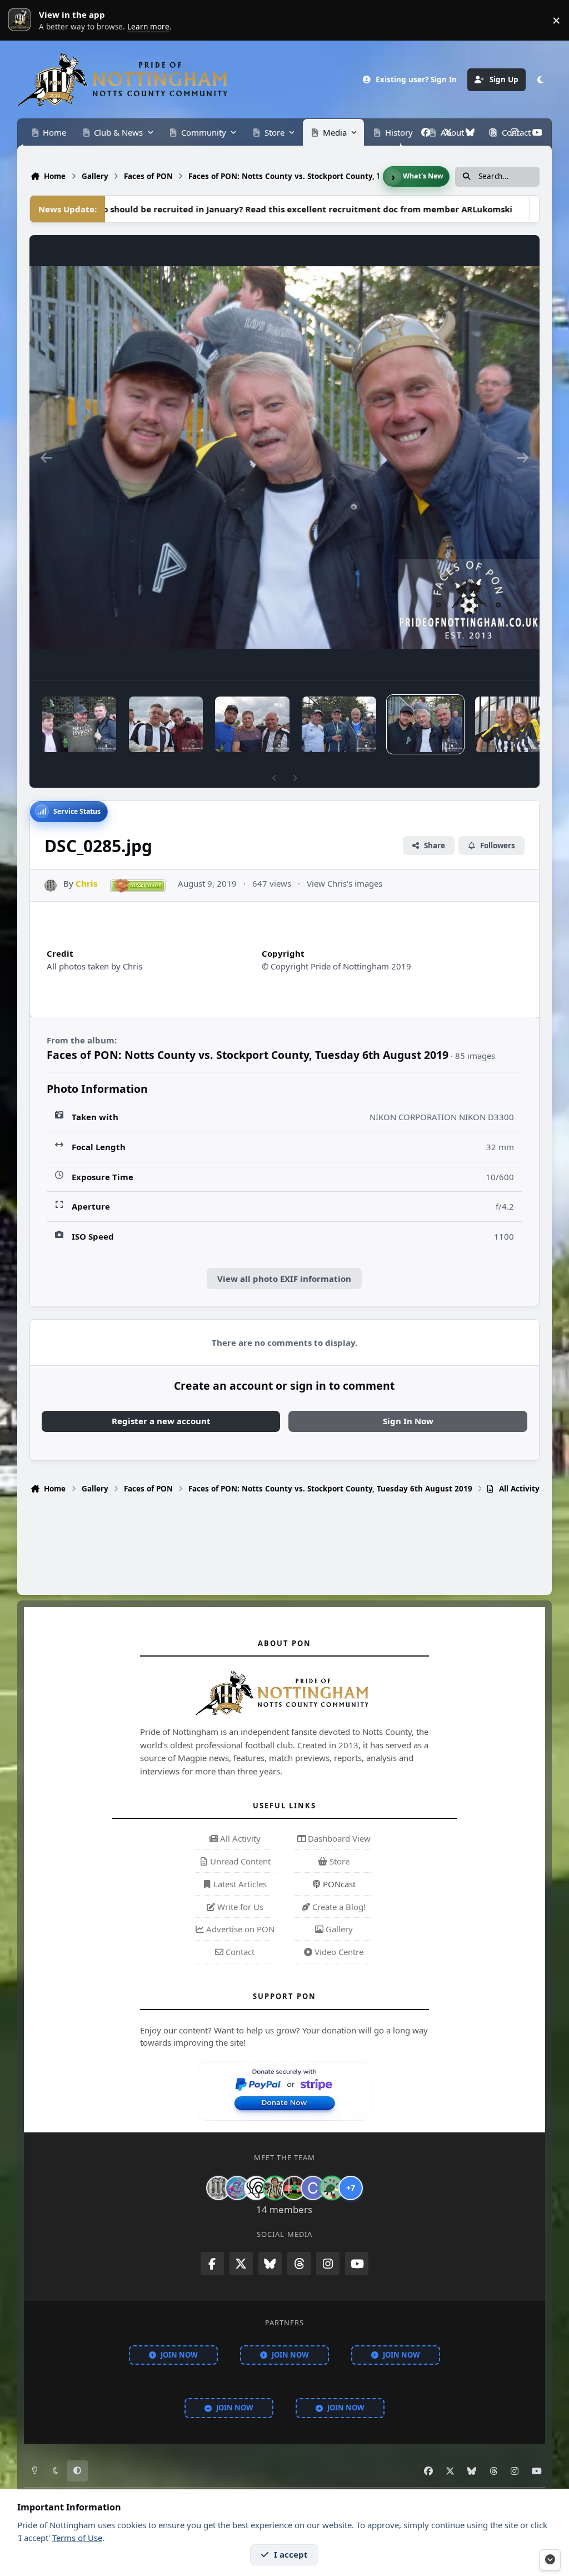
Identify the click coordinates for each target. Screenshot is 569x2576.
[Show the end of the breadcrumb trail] (393, 177)
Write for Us (239, 1907)
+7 (351, 2188)
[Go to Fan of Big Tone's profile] (275, 2188)
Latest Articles (239, 1884)
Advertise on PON (239, 1929)
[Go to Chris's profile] (51, 886)
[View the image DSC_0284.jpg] (512, 724)
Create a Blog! (338, 1907)
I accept (291, 2554)
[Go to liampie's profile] (294, 2188)
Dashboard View (338, 1838)
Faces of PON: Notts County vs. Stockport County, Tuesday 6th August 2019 (248, 1055)
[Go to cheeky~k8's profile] (237, 2188)
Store (338, 1861)
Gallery (338, 1929)
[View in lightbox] (284, 457)
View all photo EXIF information (284, 1279)
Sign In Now (408, 1421)
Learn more (22, 20)
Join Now (179, 2355)
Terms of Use (77, 2538)
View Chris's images (345, 883)
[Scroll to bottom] (550, 2560)
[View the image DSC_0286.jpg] (339, 724)
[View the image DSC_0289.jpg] (79, 724)
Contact (239, 1952)
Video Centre (338, 1952)
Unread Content (239, 1861)
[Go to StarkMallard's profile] (332, 2188)
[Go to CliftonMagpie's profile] (313, 2188)
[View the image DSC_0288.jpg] (166, 724)
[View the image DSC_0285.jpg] (425, 724)
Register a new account (161, 1421)
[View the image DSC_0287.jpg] (252, 724)
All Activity (239, 1838)
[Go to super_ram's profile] (256, 2188)
